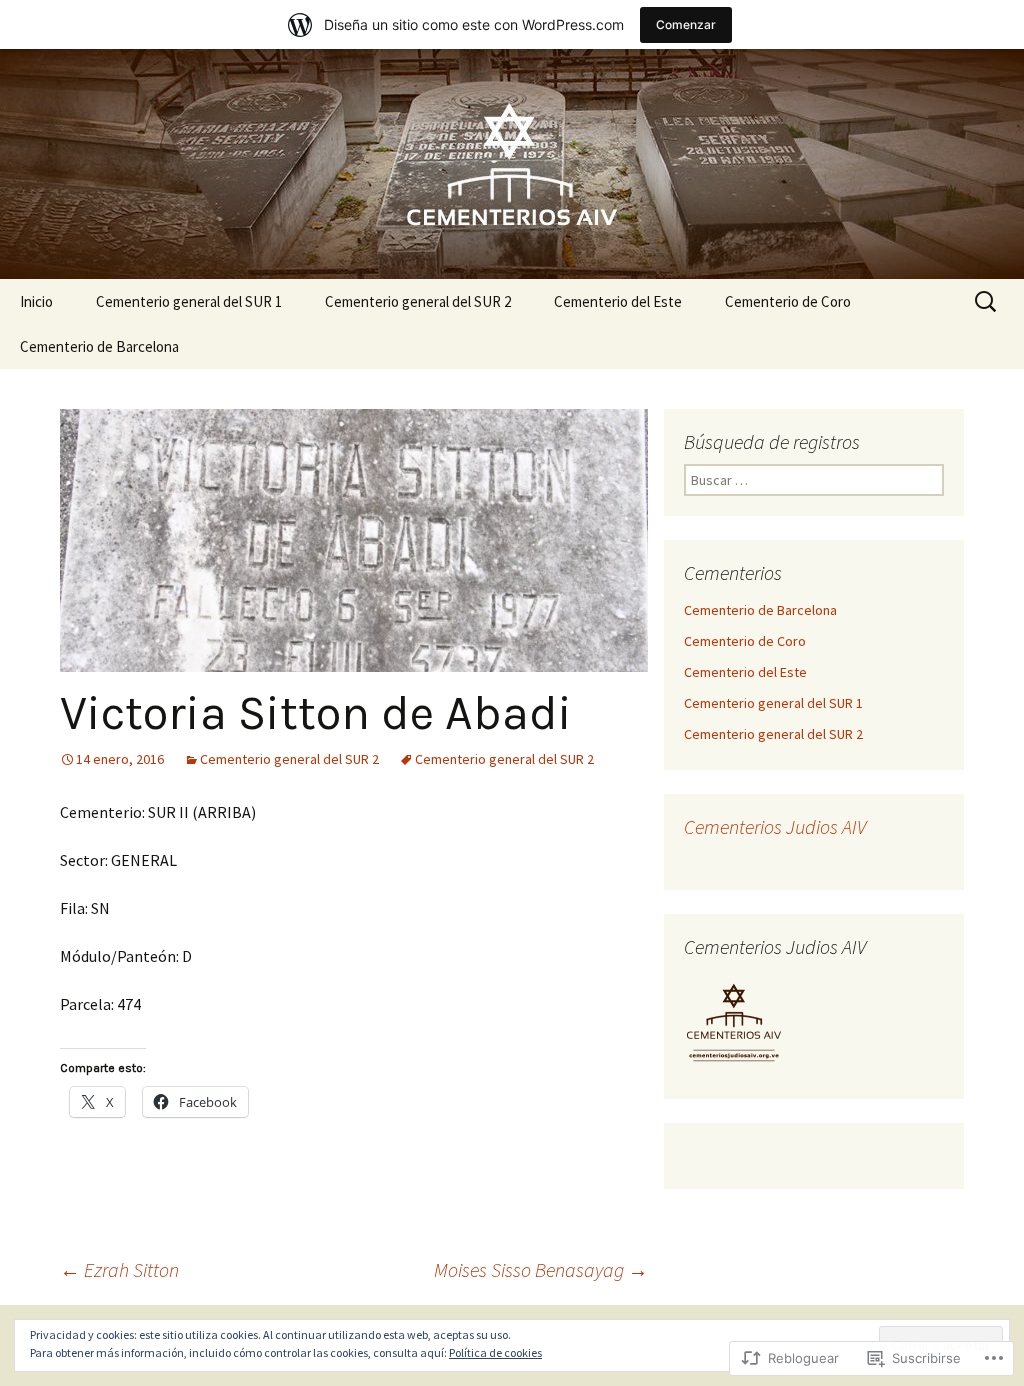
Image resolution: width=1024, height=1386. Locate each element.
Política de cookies (495, 1352)
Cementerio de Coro (788, 301)
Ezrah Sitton (119, 1269)
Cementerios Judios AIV (775, 826)
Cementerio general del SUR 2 (418, 301)
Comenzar (686, 24)
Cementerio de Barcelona (99, 346)
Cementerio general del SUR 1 (189, 301)
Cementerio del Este (618, 301)
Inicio (36, 301)
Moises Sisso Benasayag (541, 1269)
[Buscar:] (987, 302)
